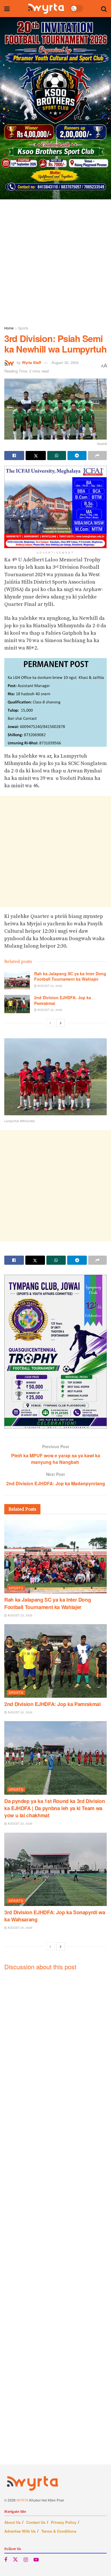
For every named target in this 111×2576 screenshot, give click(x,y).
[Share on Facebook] (14, 456)
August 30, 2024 (65, 362)
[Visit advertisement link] (55, 108)
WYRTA (22, 2500)
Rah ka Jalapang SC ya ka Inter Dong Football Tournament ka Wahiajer (70, 976)
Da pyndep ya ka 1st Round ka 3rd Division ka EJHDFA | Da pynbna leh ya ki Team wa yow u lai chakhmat (55, 1808)
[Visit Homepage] (46, 9)
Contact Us (36, 2522)
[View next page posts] (61, 1023)
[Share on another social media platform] (97, 456)
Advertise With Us (20, 2531)
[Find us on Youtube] (36, 2560)
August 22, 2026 (50, 1010)
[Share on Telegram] (77, 456)
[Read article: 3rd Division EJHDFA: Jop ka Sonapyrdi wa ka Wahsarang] (55, 1869)
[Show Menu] (7, 9)
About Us (12, 2522)
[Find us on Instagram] (26, 2560)
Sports (23, 328)
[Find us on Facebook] (6, 2560)
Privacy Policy (64, 2522)
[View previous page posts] (50, 1023)
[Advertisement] (55, 261)
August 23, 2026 (50, 986)
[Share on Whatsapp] (57, 456)
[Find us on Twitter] (15, 2560)
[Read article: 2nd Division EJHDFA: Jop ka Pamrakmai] (17, 1004)
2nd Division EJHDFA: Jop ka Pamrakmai (63, 1000)
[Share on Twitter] (36, 456)
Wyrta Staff (31, 362)
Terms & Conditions (59, 2531)
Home (9, 328)
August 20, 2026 (20, 1928)
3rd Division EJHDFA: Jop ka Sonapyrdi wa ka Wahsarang (55, 1916)
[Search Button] (104, 9)
